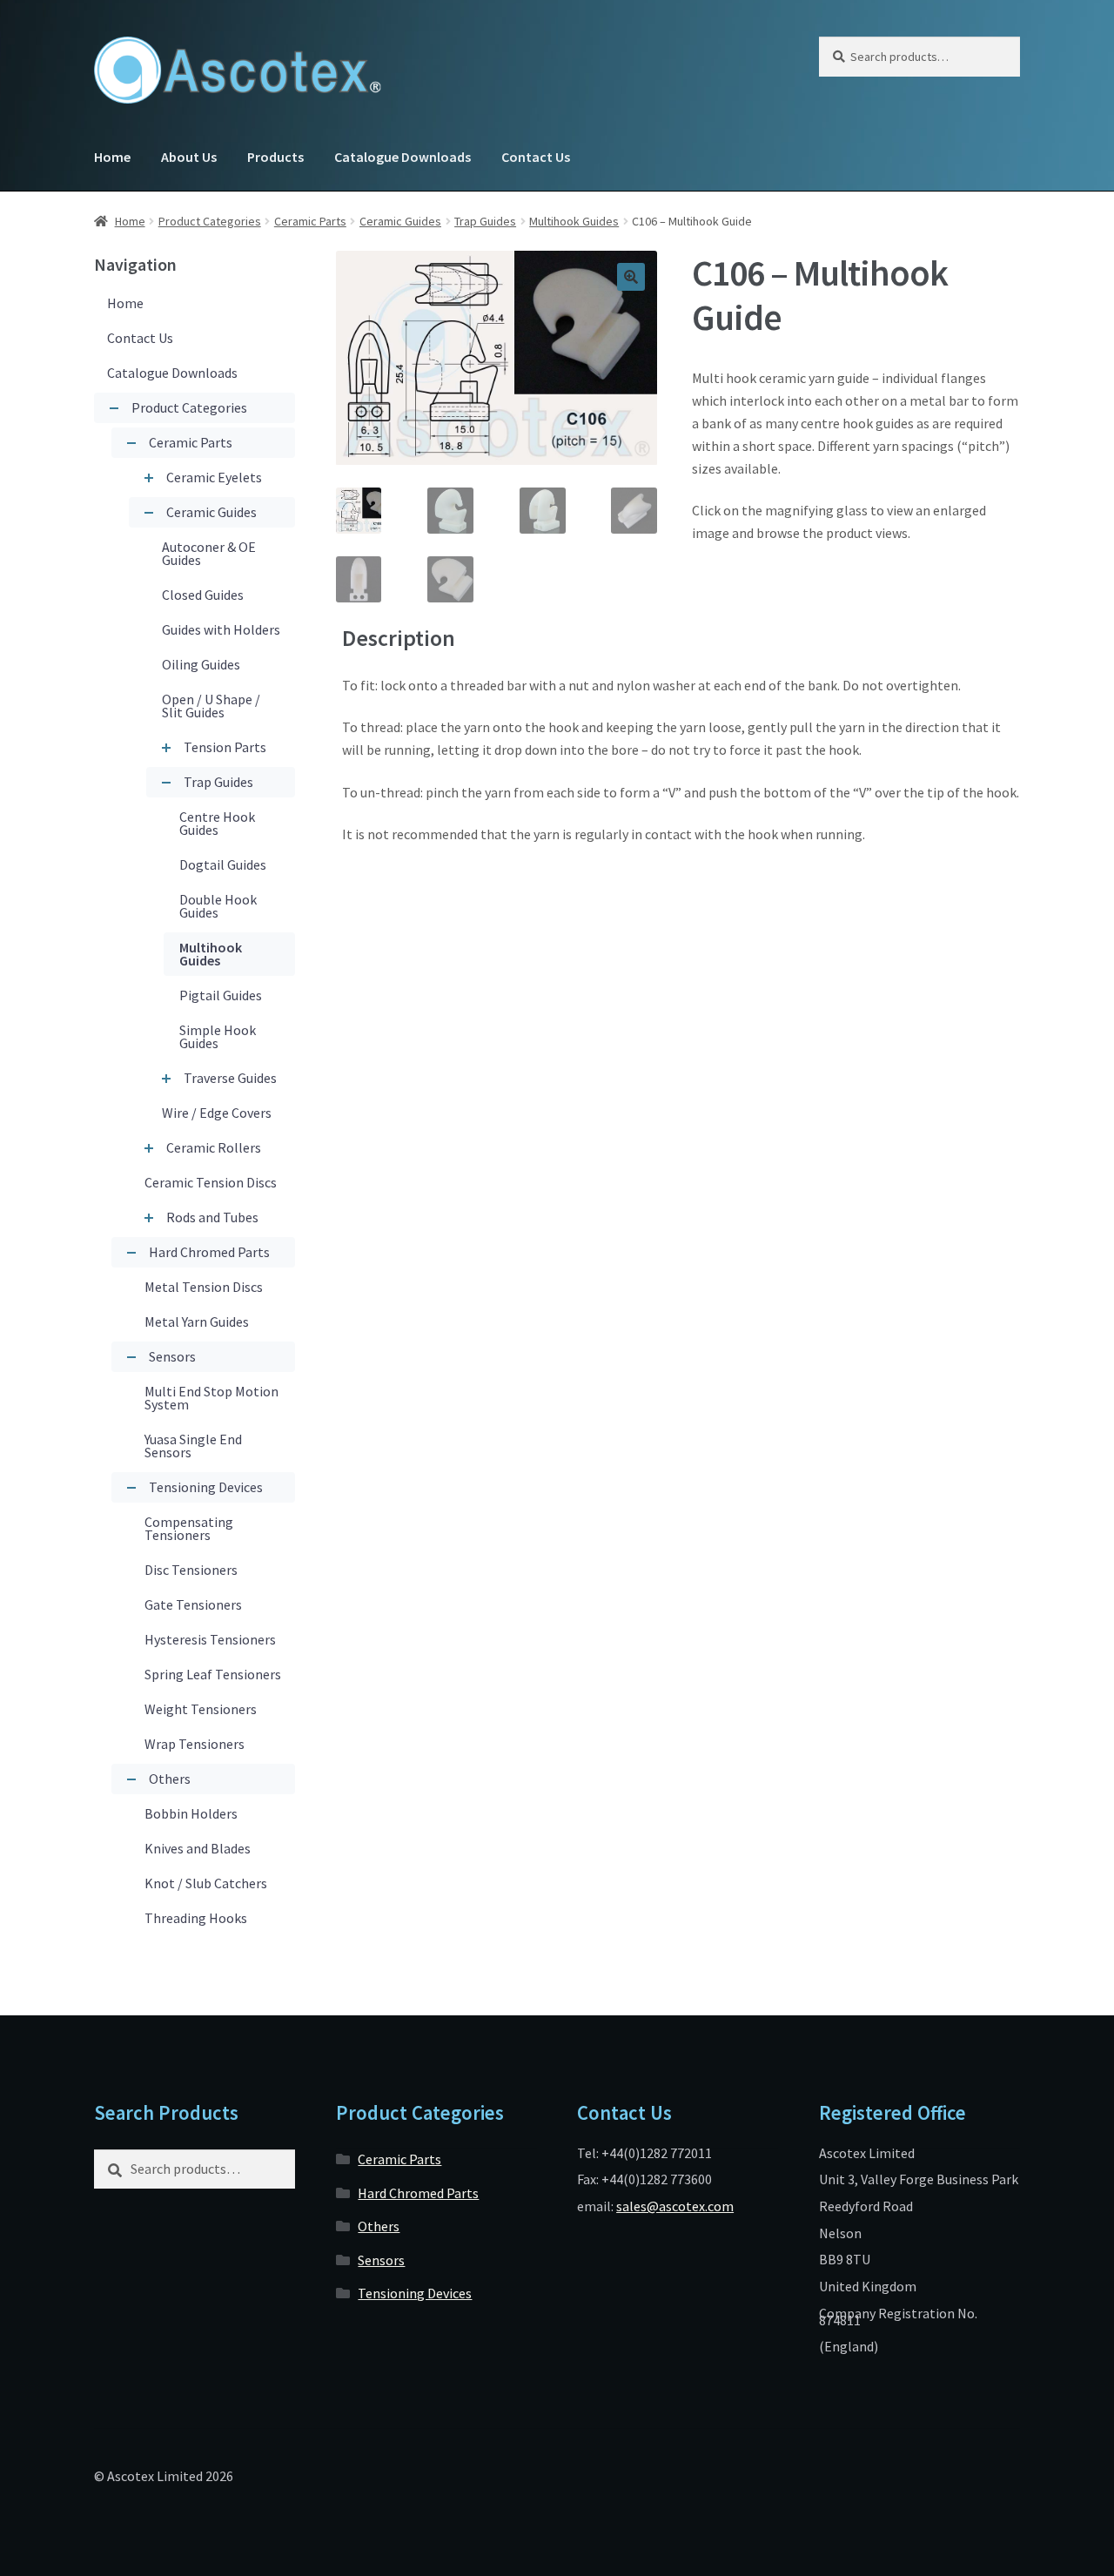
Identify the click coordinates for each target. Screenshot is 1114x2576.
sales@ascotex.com (675, 2206)
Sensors (172, 1356)
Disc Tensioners (191, 1570)
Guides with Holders (221, 629)
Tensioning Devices (206, 1487)
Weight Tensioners (201, 1709)
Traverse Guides (230, 1078)
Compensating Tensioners (189, 1528)
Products (275, 157)
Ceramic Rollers (214, 1147)
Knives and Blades (198, 1848)
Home (112, 157)
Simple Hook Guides (218, 1036)
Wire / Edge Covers (217, 1113)
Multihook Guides (574, 221)
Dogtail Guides (223, 864)
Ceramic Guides (400, 221)
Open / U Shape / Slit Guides (211, 706)
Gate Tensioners (193, 1604)
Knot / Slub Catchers (206, 1883)
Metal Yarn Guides (197, 1322)
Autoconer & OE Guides (209, 553)
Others (170, 1779)
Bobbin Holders (191, 1813)
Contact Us (536, 157)
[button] (631, 277)
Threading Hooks (196, 1918)
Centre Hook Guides (217, 823)
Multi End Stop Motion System (211, 1398)
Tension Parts (225, 747)
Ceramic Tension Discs (211, 1182)
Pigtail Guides (221, 995)
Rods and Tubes (212, 1217)
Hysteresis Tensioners (210, 1639)
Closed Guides (203, 595)
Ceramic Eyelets (214, 477)
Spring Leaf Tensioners (213, 1674)
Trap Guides (485, 221)
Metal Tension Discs (204, 1287)
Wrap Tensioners (195, 1744)
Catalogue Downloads (403, 157)
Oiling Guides (201, 664)
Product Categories (210, 221)
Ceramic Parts (310, 221)
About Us (189, 157)
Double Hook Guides (218, 906)
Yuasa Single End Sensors (193, 1446)
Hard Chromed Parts (209, 1252)
